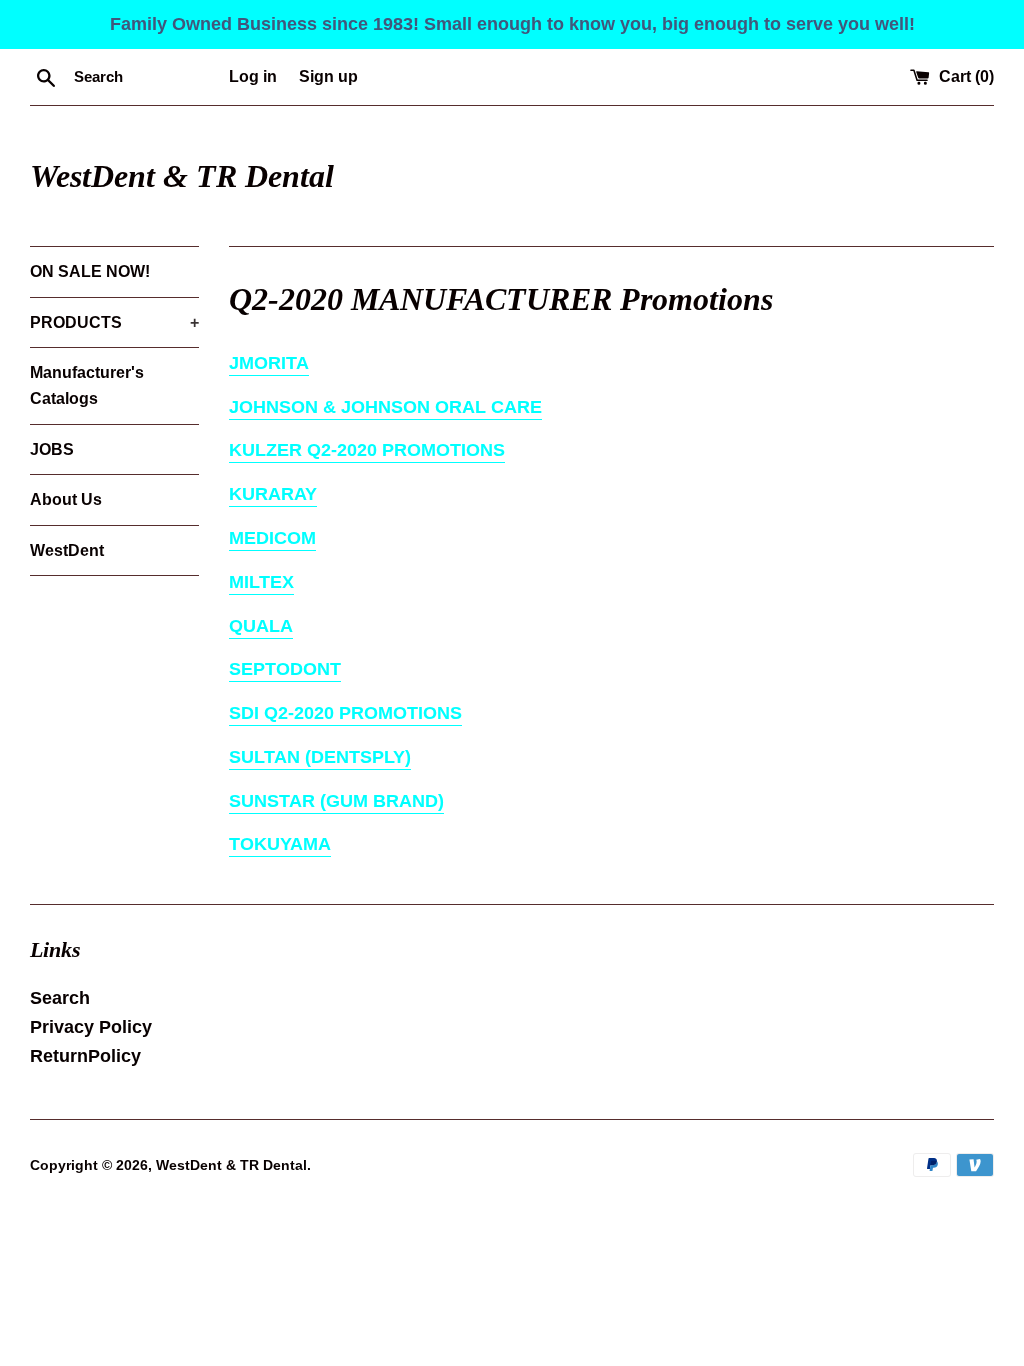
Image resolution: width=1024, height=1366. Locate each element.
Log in (253, 76)
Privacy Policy (91, 1027)
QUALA (261, 626)
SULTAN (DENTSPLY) (320, 757)
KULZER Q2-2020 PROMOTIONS (367, 450)
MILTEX (261, 582)
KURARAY (273, 494)
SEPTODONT (285, 669)
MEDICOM (272, 538)
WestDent (67, 550)
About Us (66, 499)
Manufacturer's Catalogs (87, 385)
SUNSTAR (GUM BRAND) (336, 801)
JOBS (52, 449)
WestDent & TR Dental (182, 176)
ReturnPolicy (85, 1056)
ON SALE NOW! (90, 271)
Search (60, 998)
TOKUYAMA (280, 844)
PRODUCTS (114, 322)
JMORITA (269, 363)
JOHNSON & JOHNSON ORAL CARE (385, 407)
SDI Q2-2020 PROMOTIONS (345, 713)
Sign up (328, 76)
